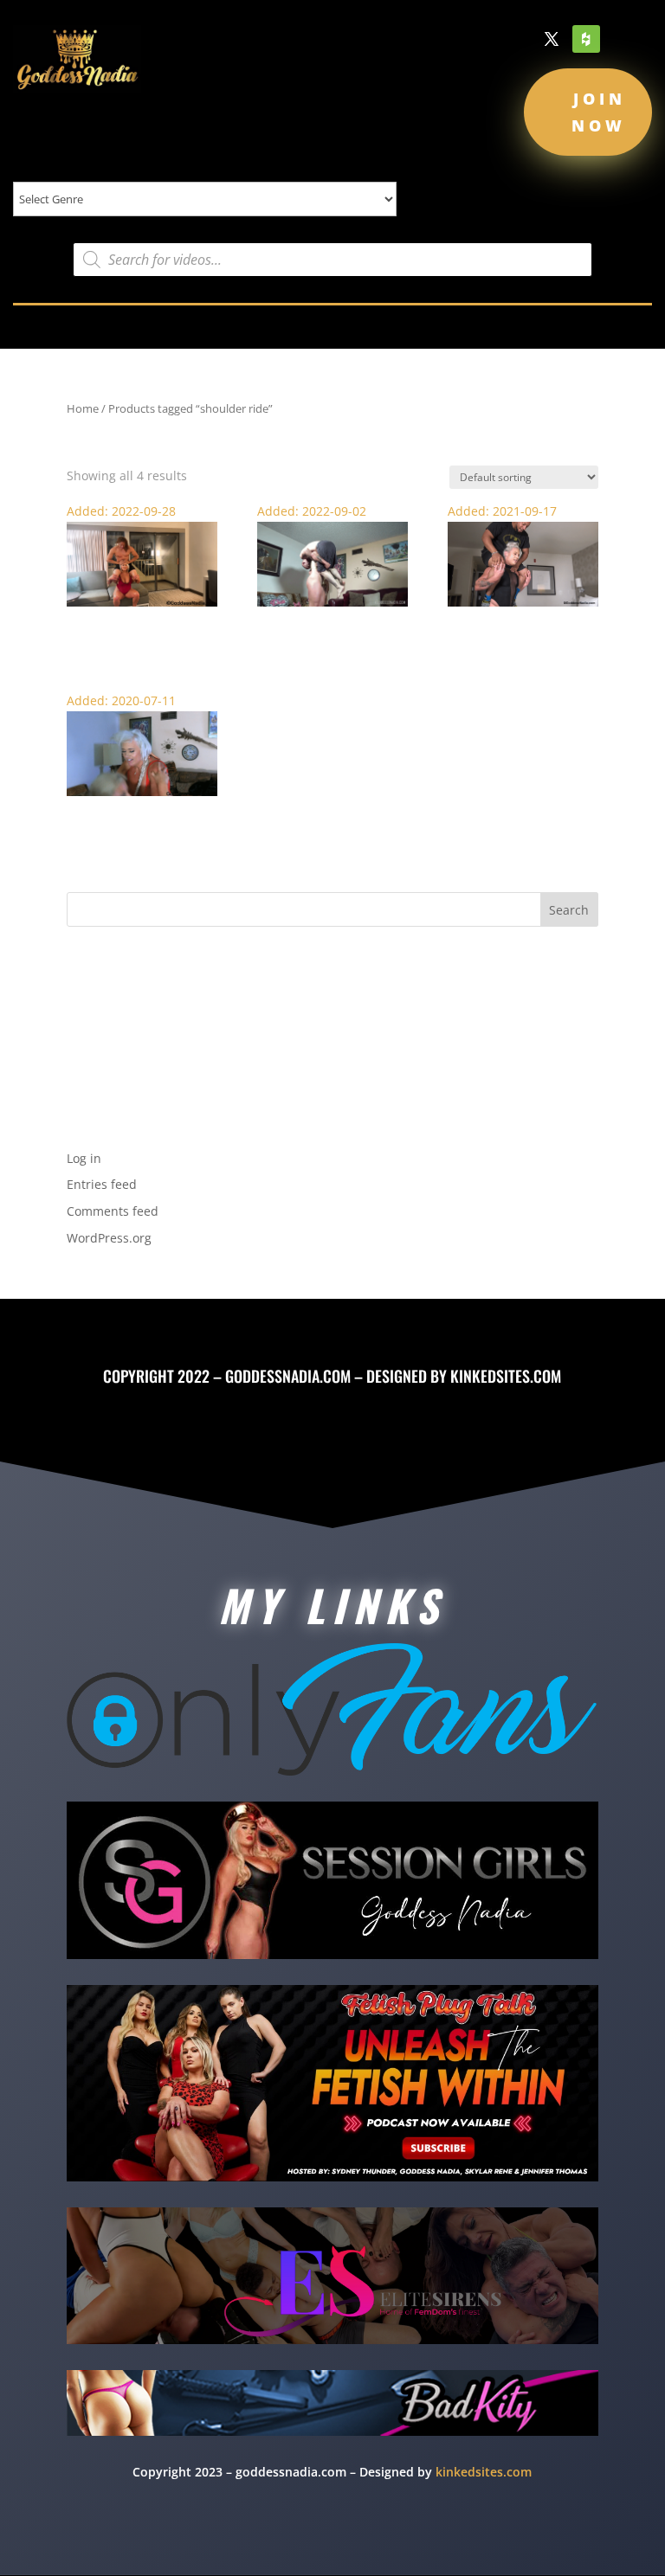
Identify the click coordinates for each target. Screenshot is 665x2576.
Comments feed (113, 1211)
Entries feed (102, 1184)
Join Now (599, 112)
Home (83, 408)
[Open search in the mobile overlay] (332, 260)
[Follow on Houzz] (586, 39)
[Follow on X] (552, 39)
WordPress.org (109, 1238)
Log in (84, 1158)
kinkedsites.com (506, 1376)
